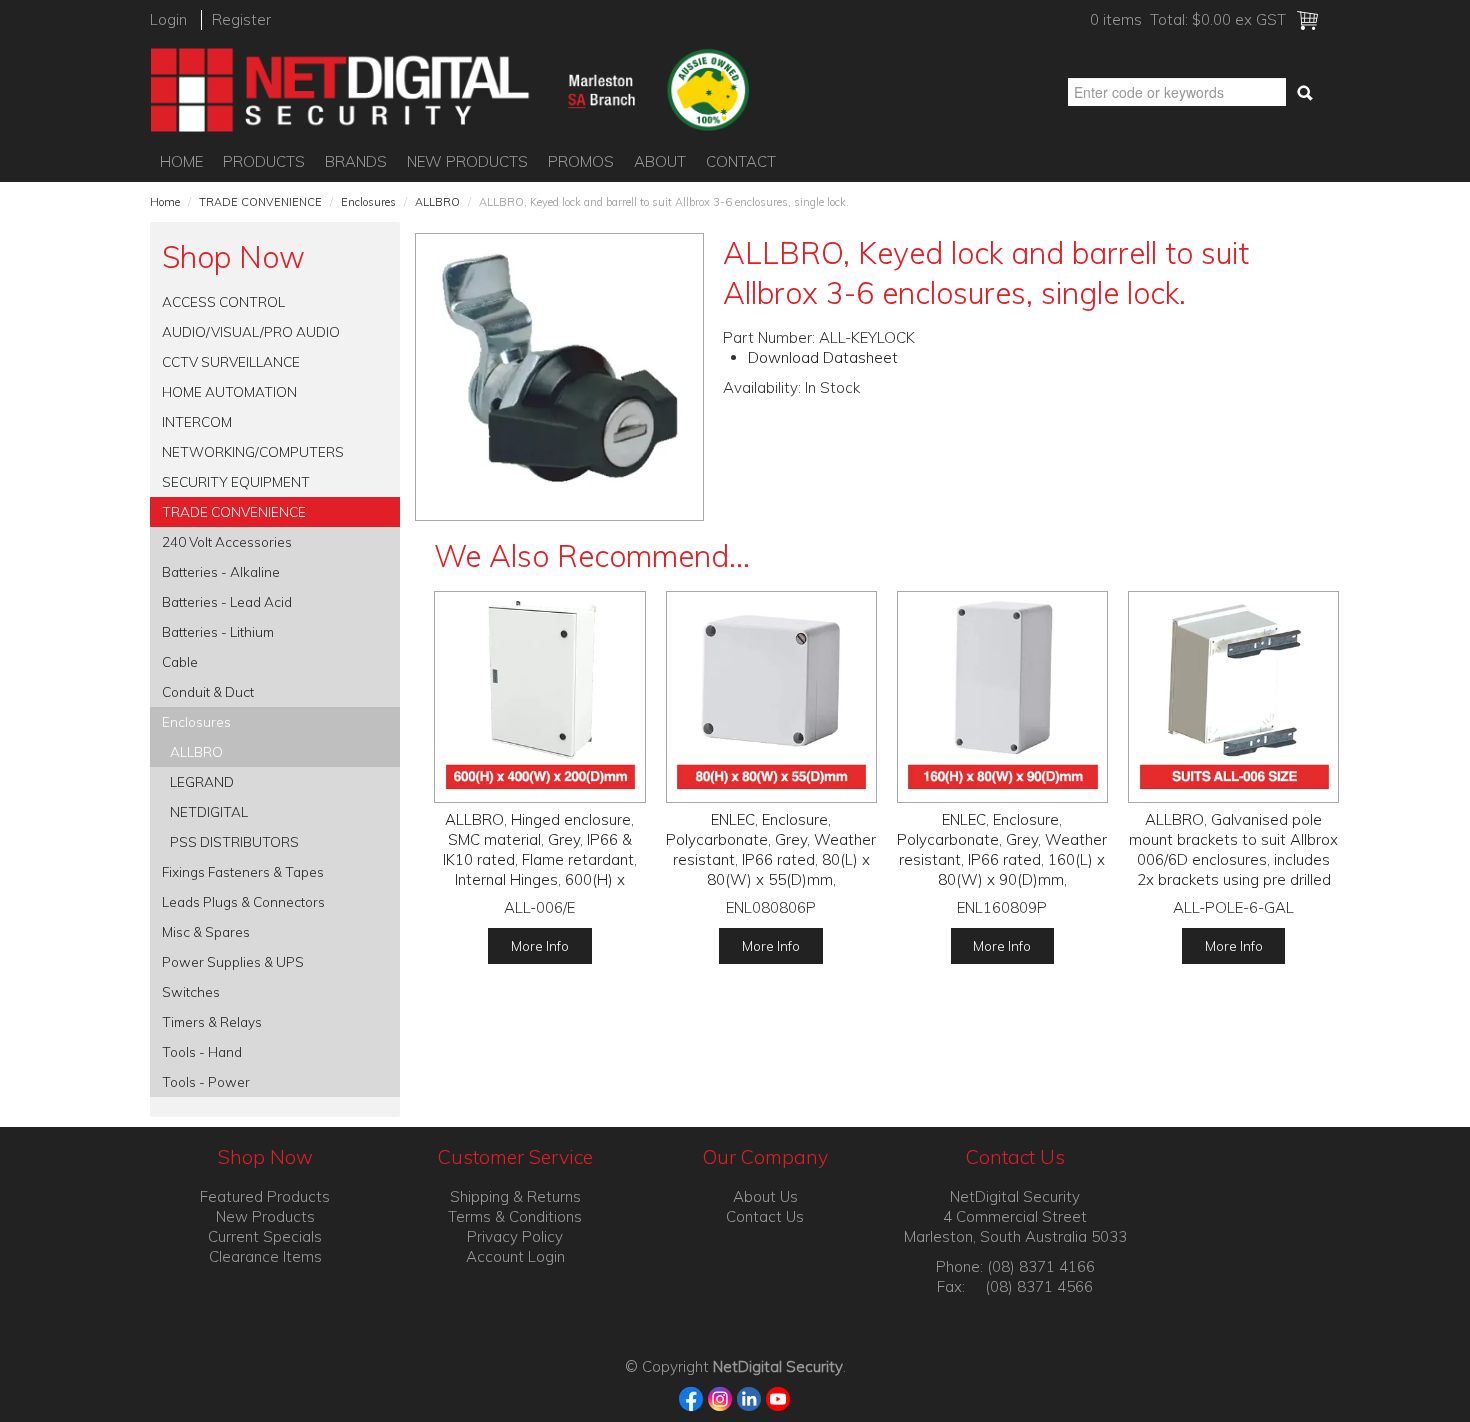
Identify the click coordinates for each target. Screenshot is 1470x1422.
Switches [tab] (191, 991)
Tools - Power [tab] (206, 1081)
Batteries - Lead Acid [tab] (227, 601)
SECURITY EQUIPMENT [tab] (236, 481)
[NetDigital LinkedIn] (749, 1397)
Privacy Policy (515, 1236)
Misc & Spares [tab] (206, 931)
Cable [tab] (180, 661)
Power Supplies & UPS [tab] (233, 961)
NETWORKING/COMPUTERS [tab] (253, 451)
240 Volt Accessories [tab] (227, 541)
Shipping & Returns (515, 1196)
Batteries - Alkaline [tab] (221, 571)
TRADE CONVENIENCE (260, 202)
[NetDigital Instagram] (720, 1397)
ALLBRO (437, 202)
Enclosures (368, 202)
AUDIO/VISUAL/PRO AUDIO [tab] (251, 331)
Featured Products (265, 1196)
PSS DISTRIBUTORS (234, 841)
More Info (540, 945)
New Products (467, 161)
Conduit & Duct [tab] (208, 691)
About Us (765, 1196)
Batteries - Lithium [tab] (218, 631)
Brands (356, 161)
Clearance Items (265, 1256)
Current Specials (265, 1236)
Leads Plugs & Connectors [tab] (243, 901)
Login (168, 19)
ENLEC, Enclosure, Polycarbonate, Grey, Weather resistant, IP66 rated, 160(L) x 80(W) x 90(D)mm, (1002, 849)
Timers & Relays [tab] (212, 1021)
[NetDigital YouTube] (778, 1397)
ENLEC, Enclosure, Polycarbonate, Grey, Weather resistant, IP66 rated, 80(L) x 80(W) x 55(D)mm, (771, 849)
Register (241, 19)
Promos (581, 161)
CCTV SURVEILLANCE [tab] (231, 361)
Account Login (515, 1256)
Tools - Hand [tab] (202, 1051)
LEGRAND (202, 781)
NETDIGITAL (209, 811)
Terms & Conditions (515, 1216)
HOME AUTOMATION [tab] (229, 391)
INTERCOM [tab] (197, 421)
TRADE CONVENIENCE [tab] (234, 511)
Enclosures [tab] (196, 721)
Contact (741, 161)
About (660, 161)
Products (264, 161)
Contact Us (765, 1216)
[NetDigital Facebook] (691, 1397)
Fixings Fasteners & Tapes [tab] (243, 871)
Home (181, 161)
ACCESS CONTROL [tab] (223, 301)
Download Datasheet (823, 357)
